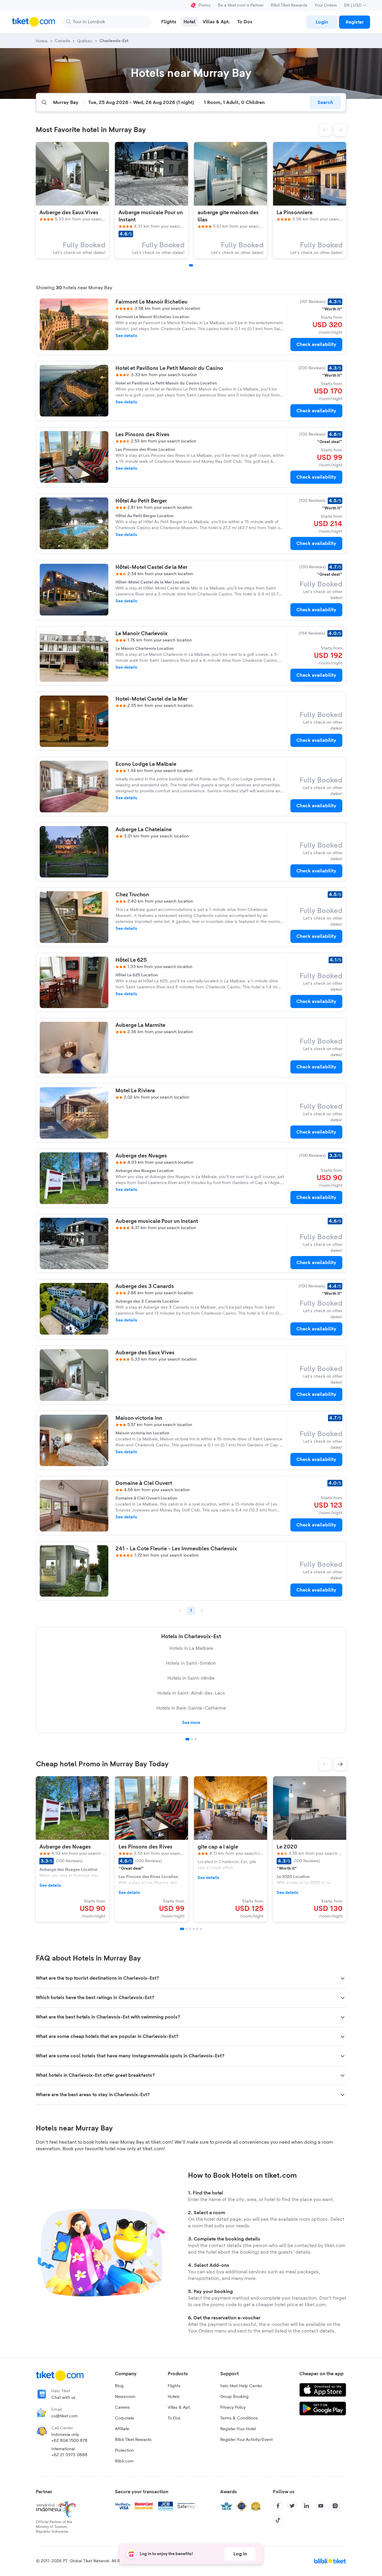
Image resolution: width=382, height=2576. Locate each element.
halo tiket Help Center (241, 2386)
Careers (122, 2407)
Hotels (174, 2397)
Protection (124, 2451)
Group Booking (234, 2397)
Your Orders (326, 5)
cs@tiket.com (65, 2416)
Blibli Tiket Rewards (289, 5)
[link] (322, 22)
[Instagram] (335, 2506)
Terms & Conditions (239, 2418)
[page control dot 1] (187, 1739)
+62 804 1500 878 (69, 2441)
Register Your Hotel (238, 2429)
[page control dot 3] (195, 1739)
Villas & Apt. (179, 2407)
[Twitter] (292, 2506)
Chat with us (63, 2398)
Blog (119, 2386)
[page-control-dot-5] (197, 1929)
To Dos (174, 2418)
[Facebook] (278, 2506)
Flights (174, 2386)
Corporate (124, 2418)
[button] (325, 130)
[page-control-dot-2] (187, 1929)
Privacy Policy (233, 2407)
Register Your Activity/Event (247, 2440)
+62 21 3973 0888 (69, 2455)
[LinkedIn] (306, 2506)
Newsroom (125, 2397)
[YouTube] (321, 2506)
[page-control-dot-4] (194, 1929)
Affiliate (122, 2429)
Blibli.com (124, 2461)
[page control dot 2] (192, 1739)
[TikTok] (278, 2520)
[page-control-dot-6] (201, 1929)
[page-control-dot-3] (190, 1929)
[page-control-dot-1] (191, 265)
